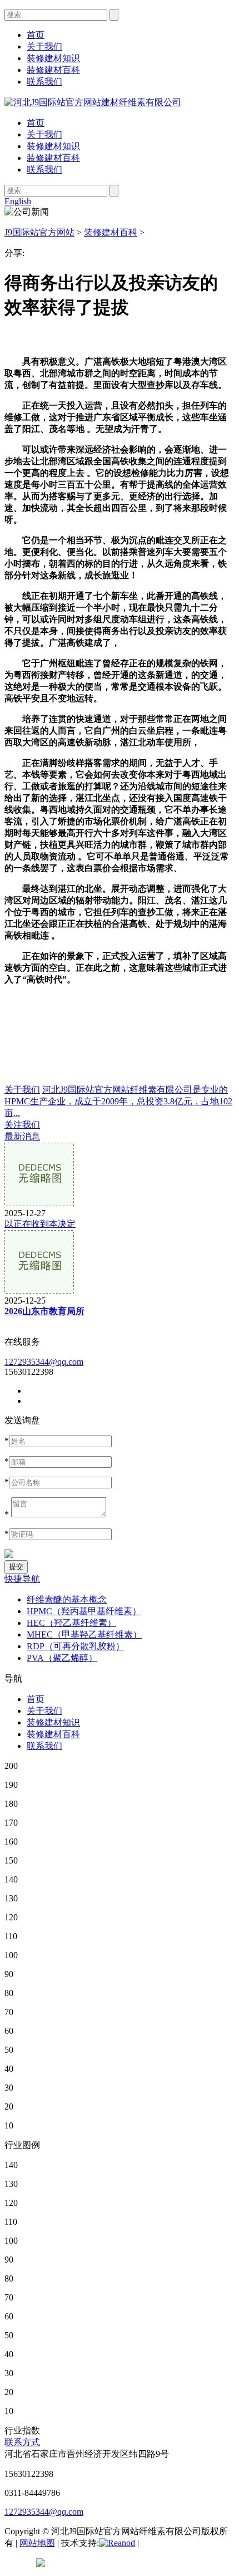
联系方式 (22, 2442)
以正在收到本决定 (40, 1224)
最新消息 (22, 1136)
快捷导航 (22, 1579)
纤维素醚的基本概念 (67, 1599)
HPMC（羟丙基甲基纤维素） (84, 1611)
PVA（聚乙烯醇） (62, 1658)
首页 (36, 123)
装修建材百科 (53, 158)
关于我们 (44, 134)
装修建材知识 (53, 146)
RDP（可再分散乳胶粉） (76, 1646)
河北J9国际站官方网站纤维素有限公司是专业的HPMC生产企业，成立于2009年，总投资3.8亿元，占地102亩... (118, 1101)
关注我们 (22, 1125)
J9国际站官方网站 (39, 232)
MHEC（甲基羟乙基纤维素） (84, 1634)
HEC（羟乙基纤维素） (71, 1623)
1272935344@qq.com (44, 1362)
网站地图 (37, 2543)
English (18, 201)
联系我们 (44, 169)
